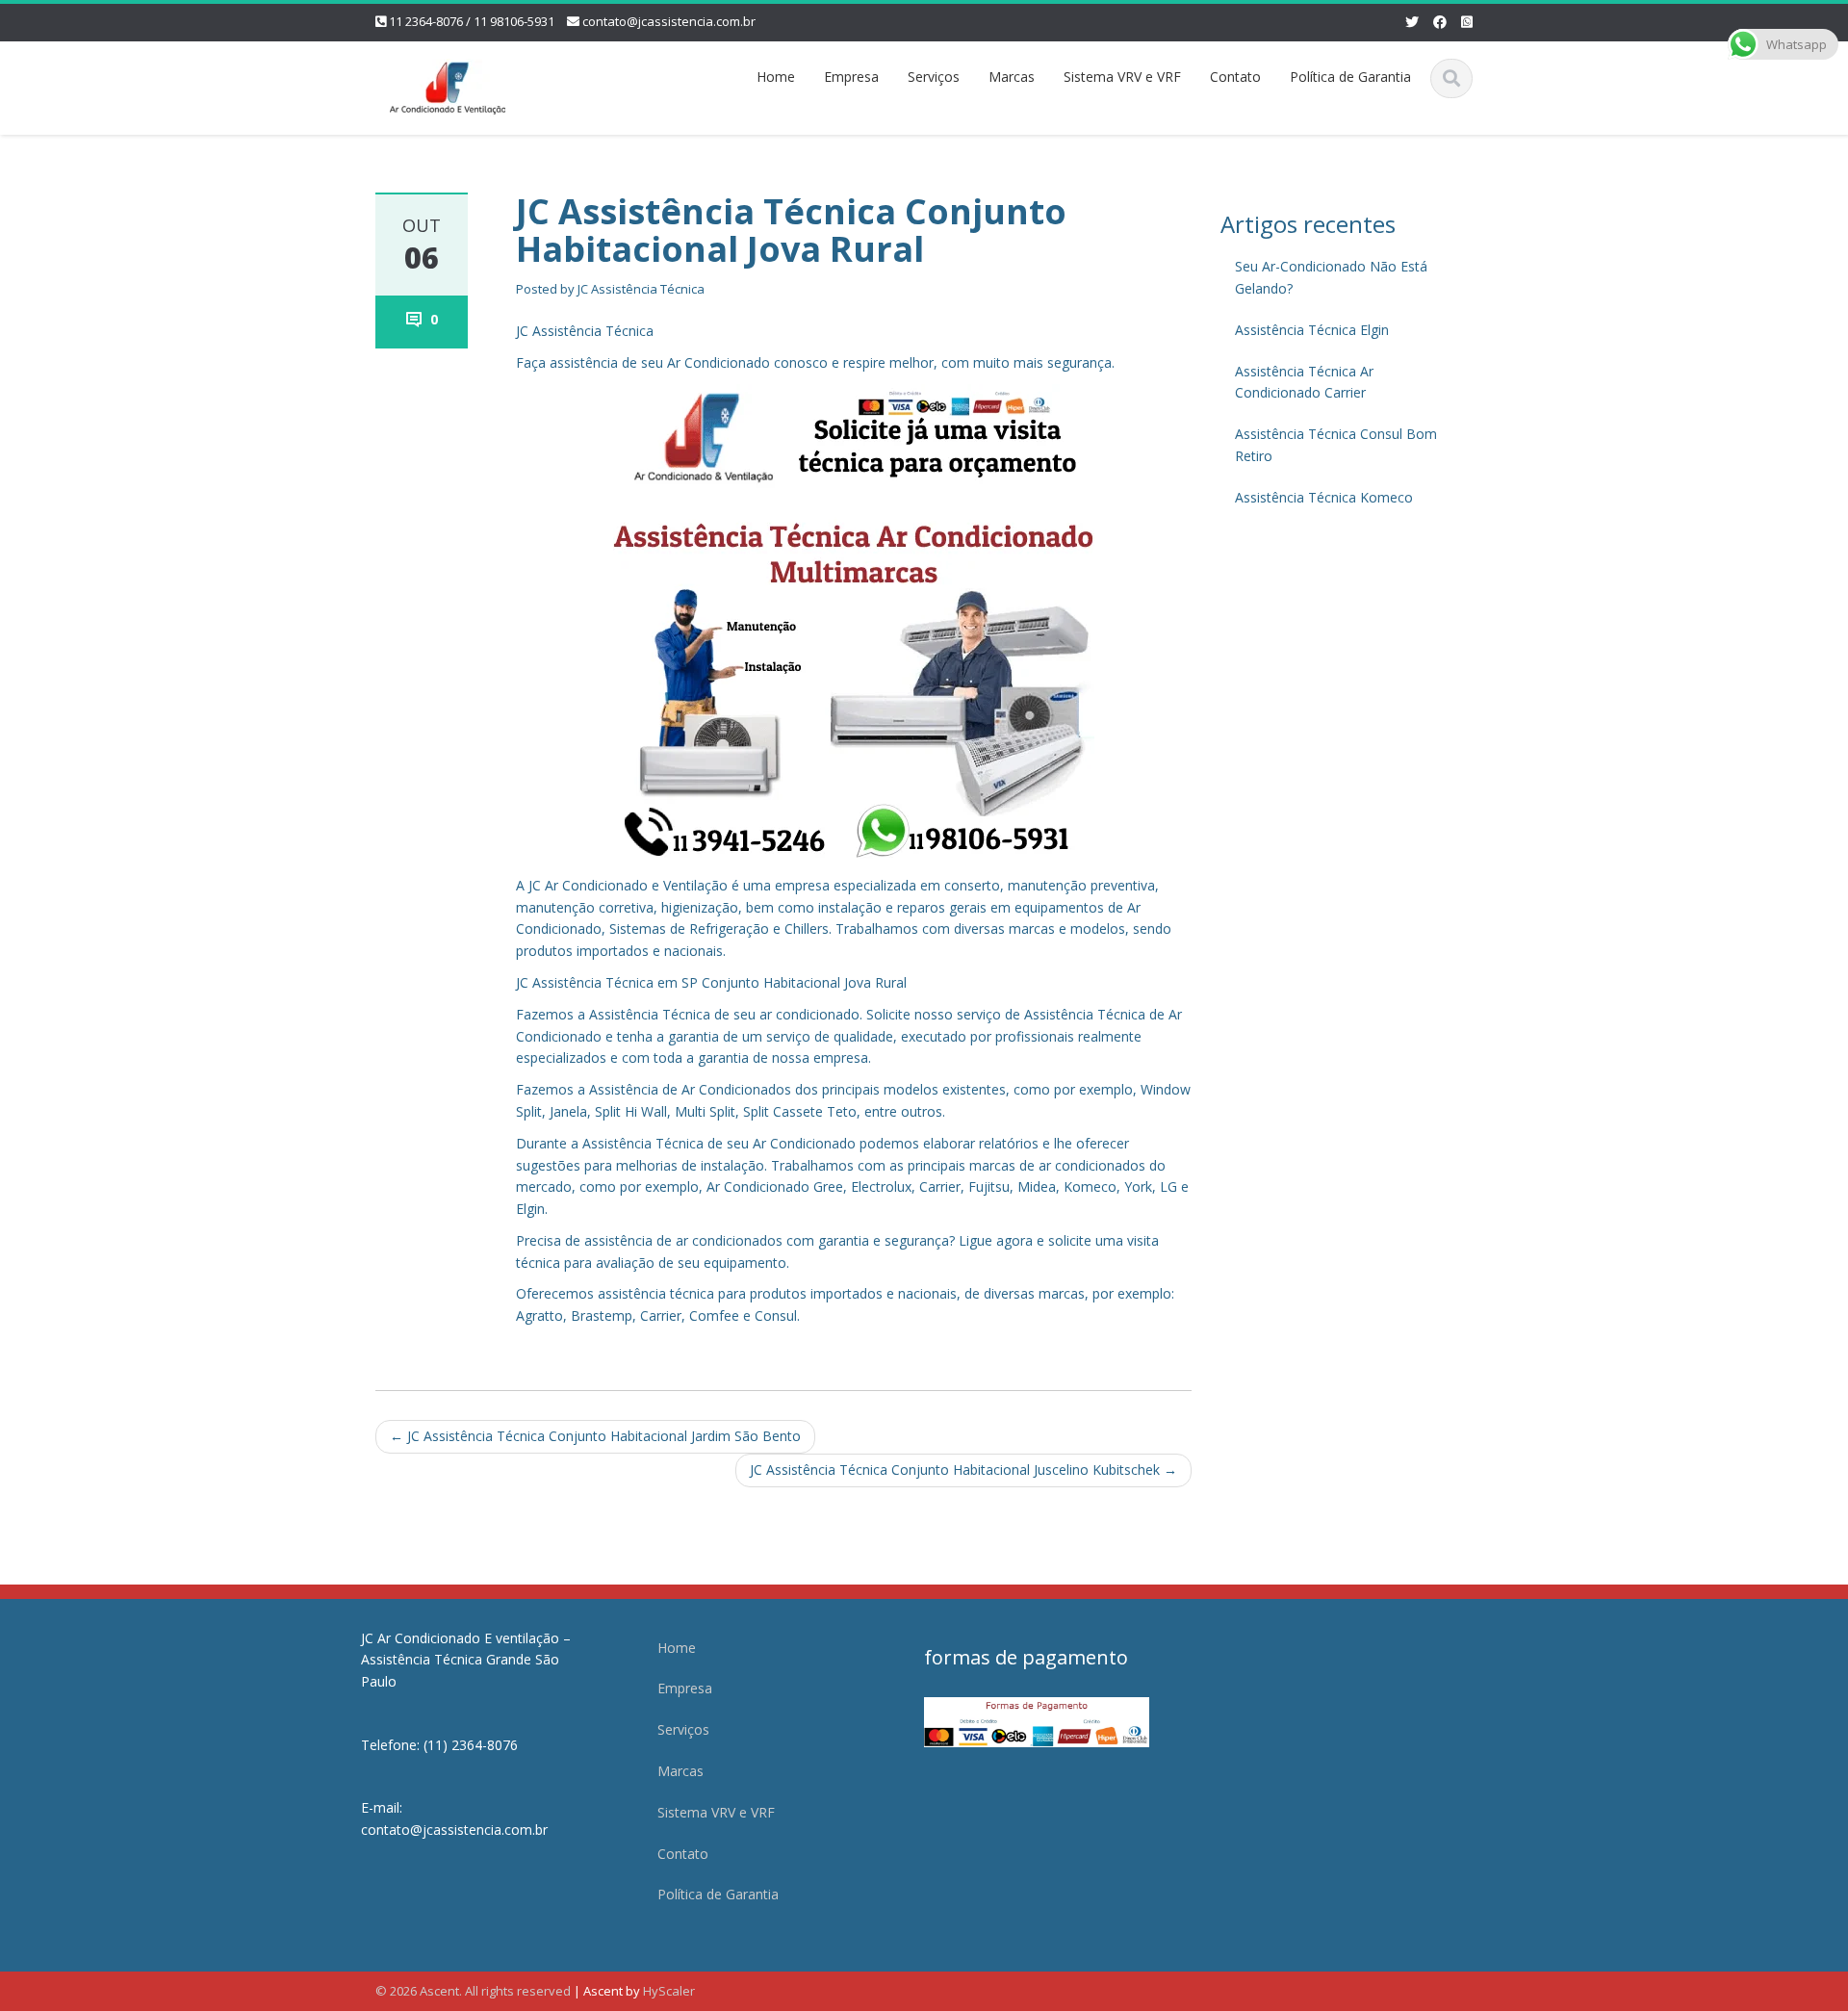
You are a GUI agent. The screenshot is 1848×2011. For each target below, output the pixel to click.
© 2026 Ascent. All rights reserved (473, 1991)
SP (692, 982)
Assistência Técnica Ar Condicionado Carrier (1304, 382)
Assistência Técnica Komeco (1324, 497)
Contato (1235, 77)
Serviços (934, 77)
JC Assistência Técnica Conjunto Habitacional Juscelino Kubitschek (963, 1470)
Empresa (851, 77)
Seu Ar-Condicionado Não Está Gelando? (1331, 277)
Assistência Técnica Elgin (1312, 330)
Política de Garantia (1350, 77)
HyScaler (669, 1991)
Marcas (1012, 77)
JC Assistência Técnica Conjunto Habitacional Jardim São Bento (595, 1436)
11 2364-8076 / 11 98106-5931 (472, 21)
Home (776, 77)
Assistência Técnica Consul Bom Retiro (1336, 445)
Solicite (888, 1014)
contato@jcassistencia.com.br (669, 21)
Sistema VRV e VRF (1122, 77)
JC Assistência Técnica (641, 289)
